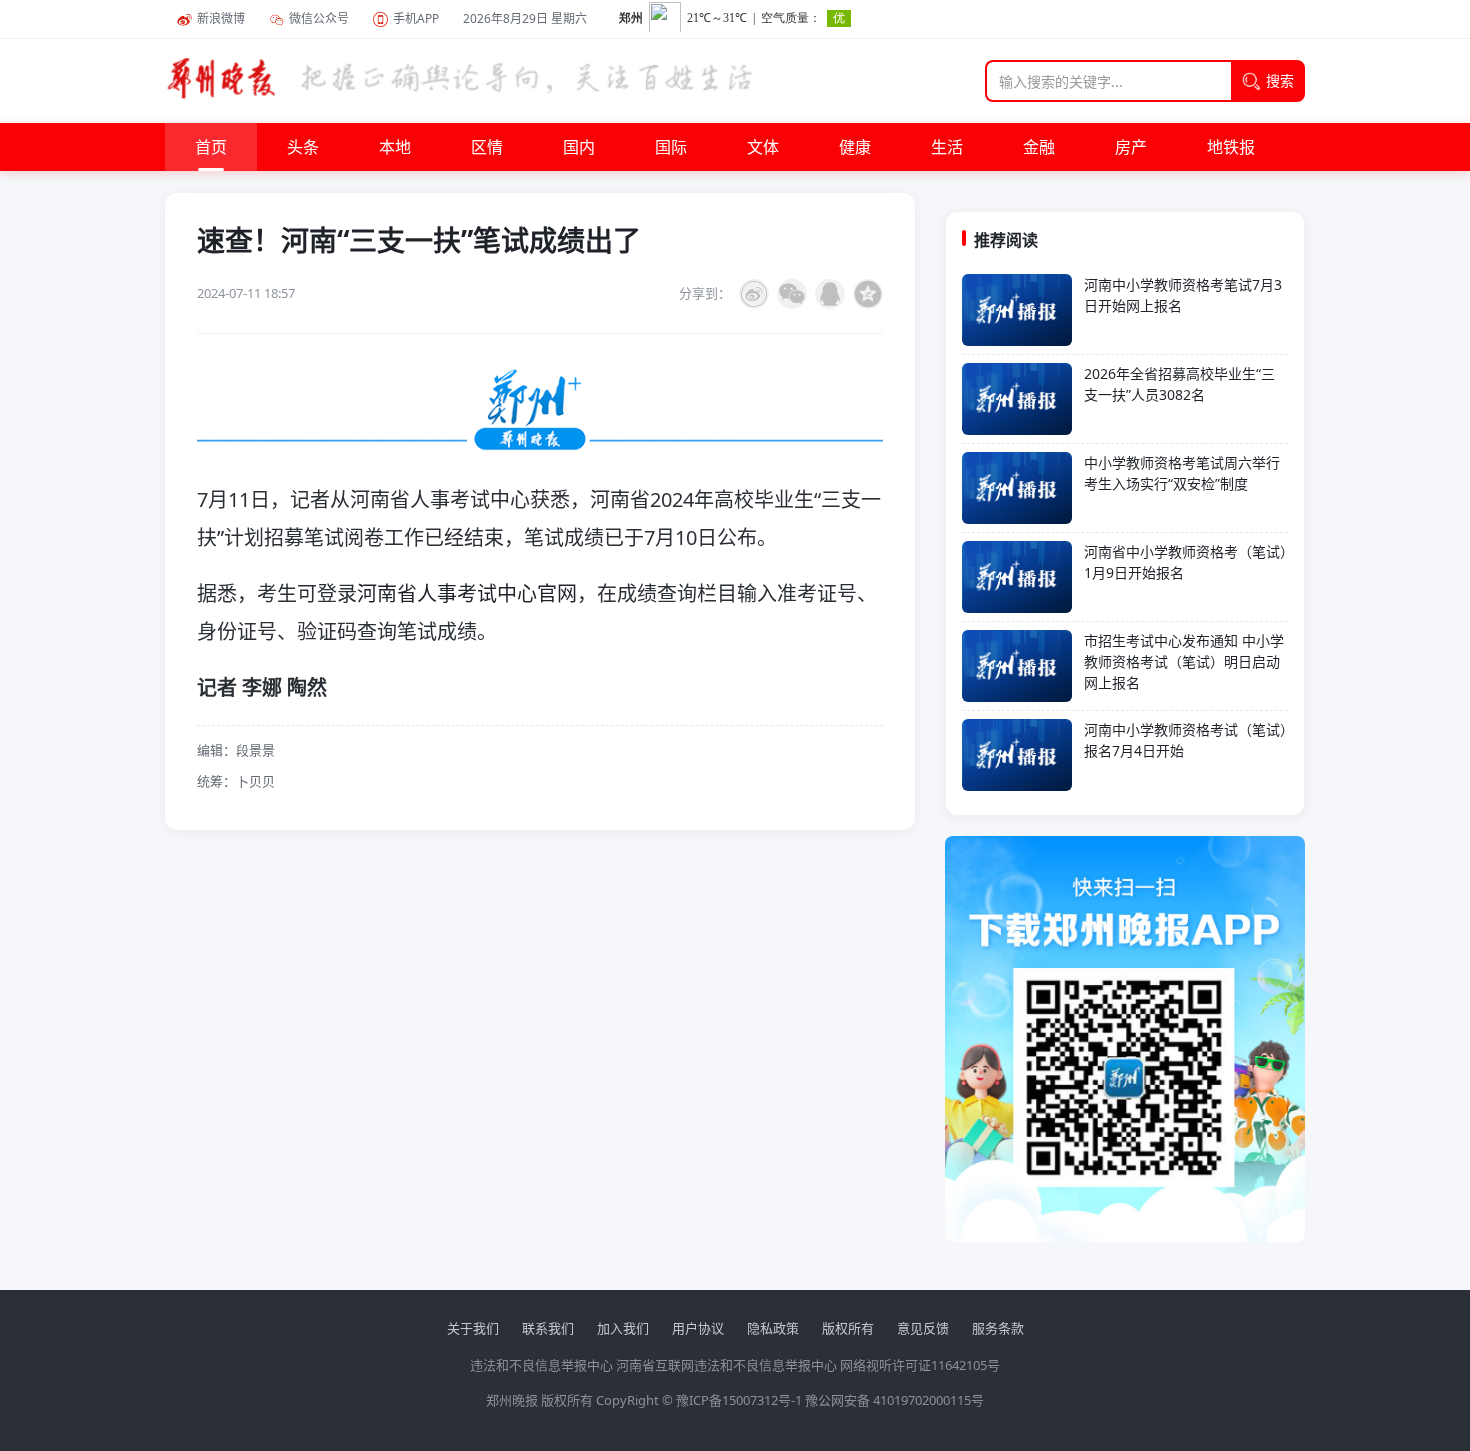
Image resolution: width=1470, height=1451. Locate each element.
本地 (395, 147)
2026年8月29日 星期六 (525, 18)
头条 (303, 147)
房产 (1131, 147)
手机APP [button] (416, 18)
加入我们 (623, 1328)
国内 (579, 147)
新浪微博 (221, 18)
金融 (1039, 147)
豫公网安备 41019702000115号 (894, 1400)
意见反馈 (923, 1328)
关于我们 (473, 1328)
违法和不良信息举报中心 (541, 1365)
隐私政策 (773, 1328)
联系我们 (548, 1328)
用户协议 (698, 1328)
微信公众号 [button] (319, 18)
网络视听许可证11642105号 (920, 1365)
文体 (763, 147)
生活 (947, 147)
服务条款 (998, 1328)
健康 (855, 147)
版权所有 (848, 1328)
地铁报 (1231, 147)
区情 (487, 147)
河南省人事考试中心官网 (467, 593)
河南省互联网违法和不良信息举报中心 (726, 1365)
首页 (211, 147)
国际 (671, 147)
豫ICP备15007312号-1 (739, 1400)
